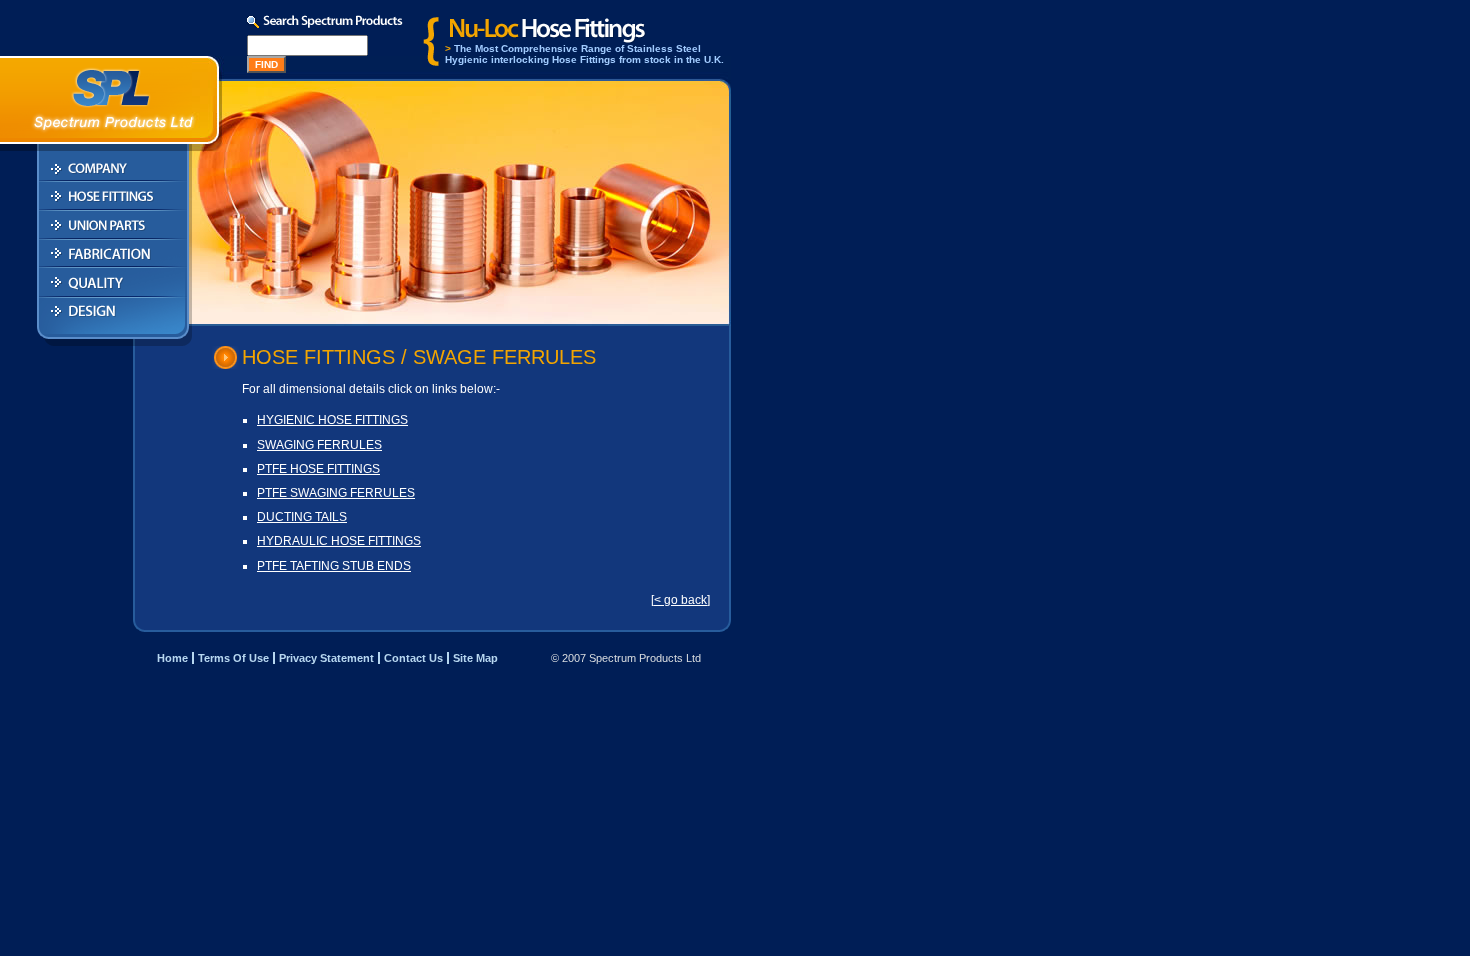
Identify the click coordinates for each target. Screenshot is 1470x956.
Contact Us (413, 658)
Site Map (475, 658)
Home (172, 658)
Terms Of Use (233, 658)
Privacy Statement (326, 658)
